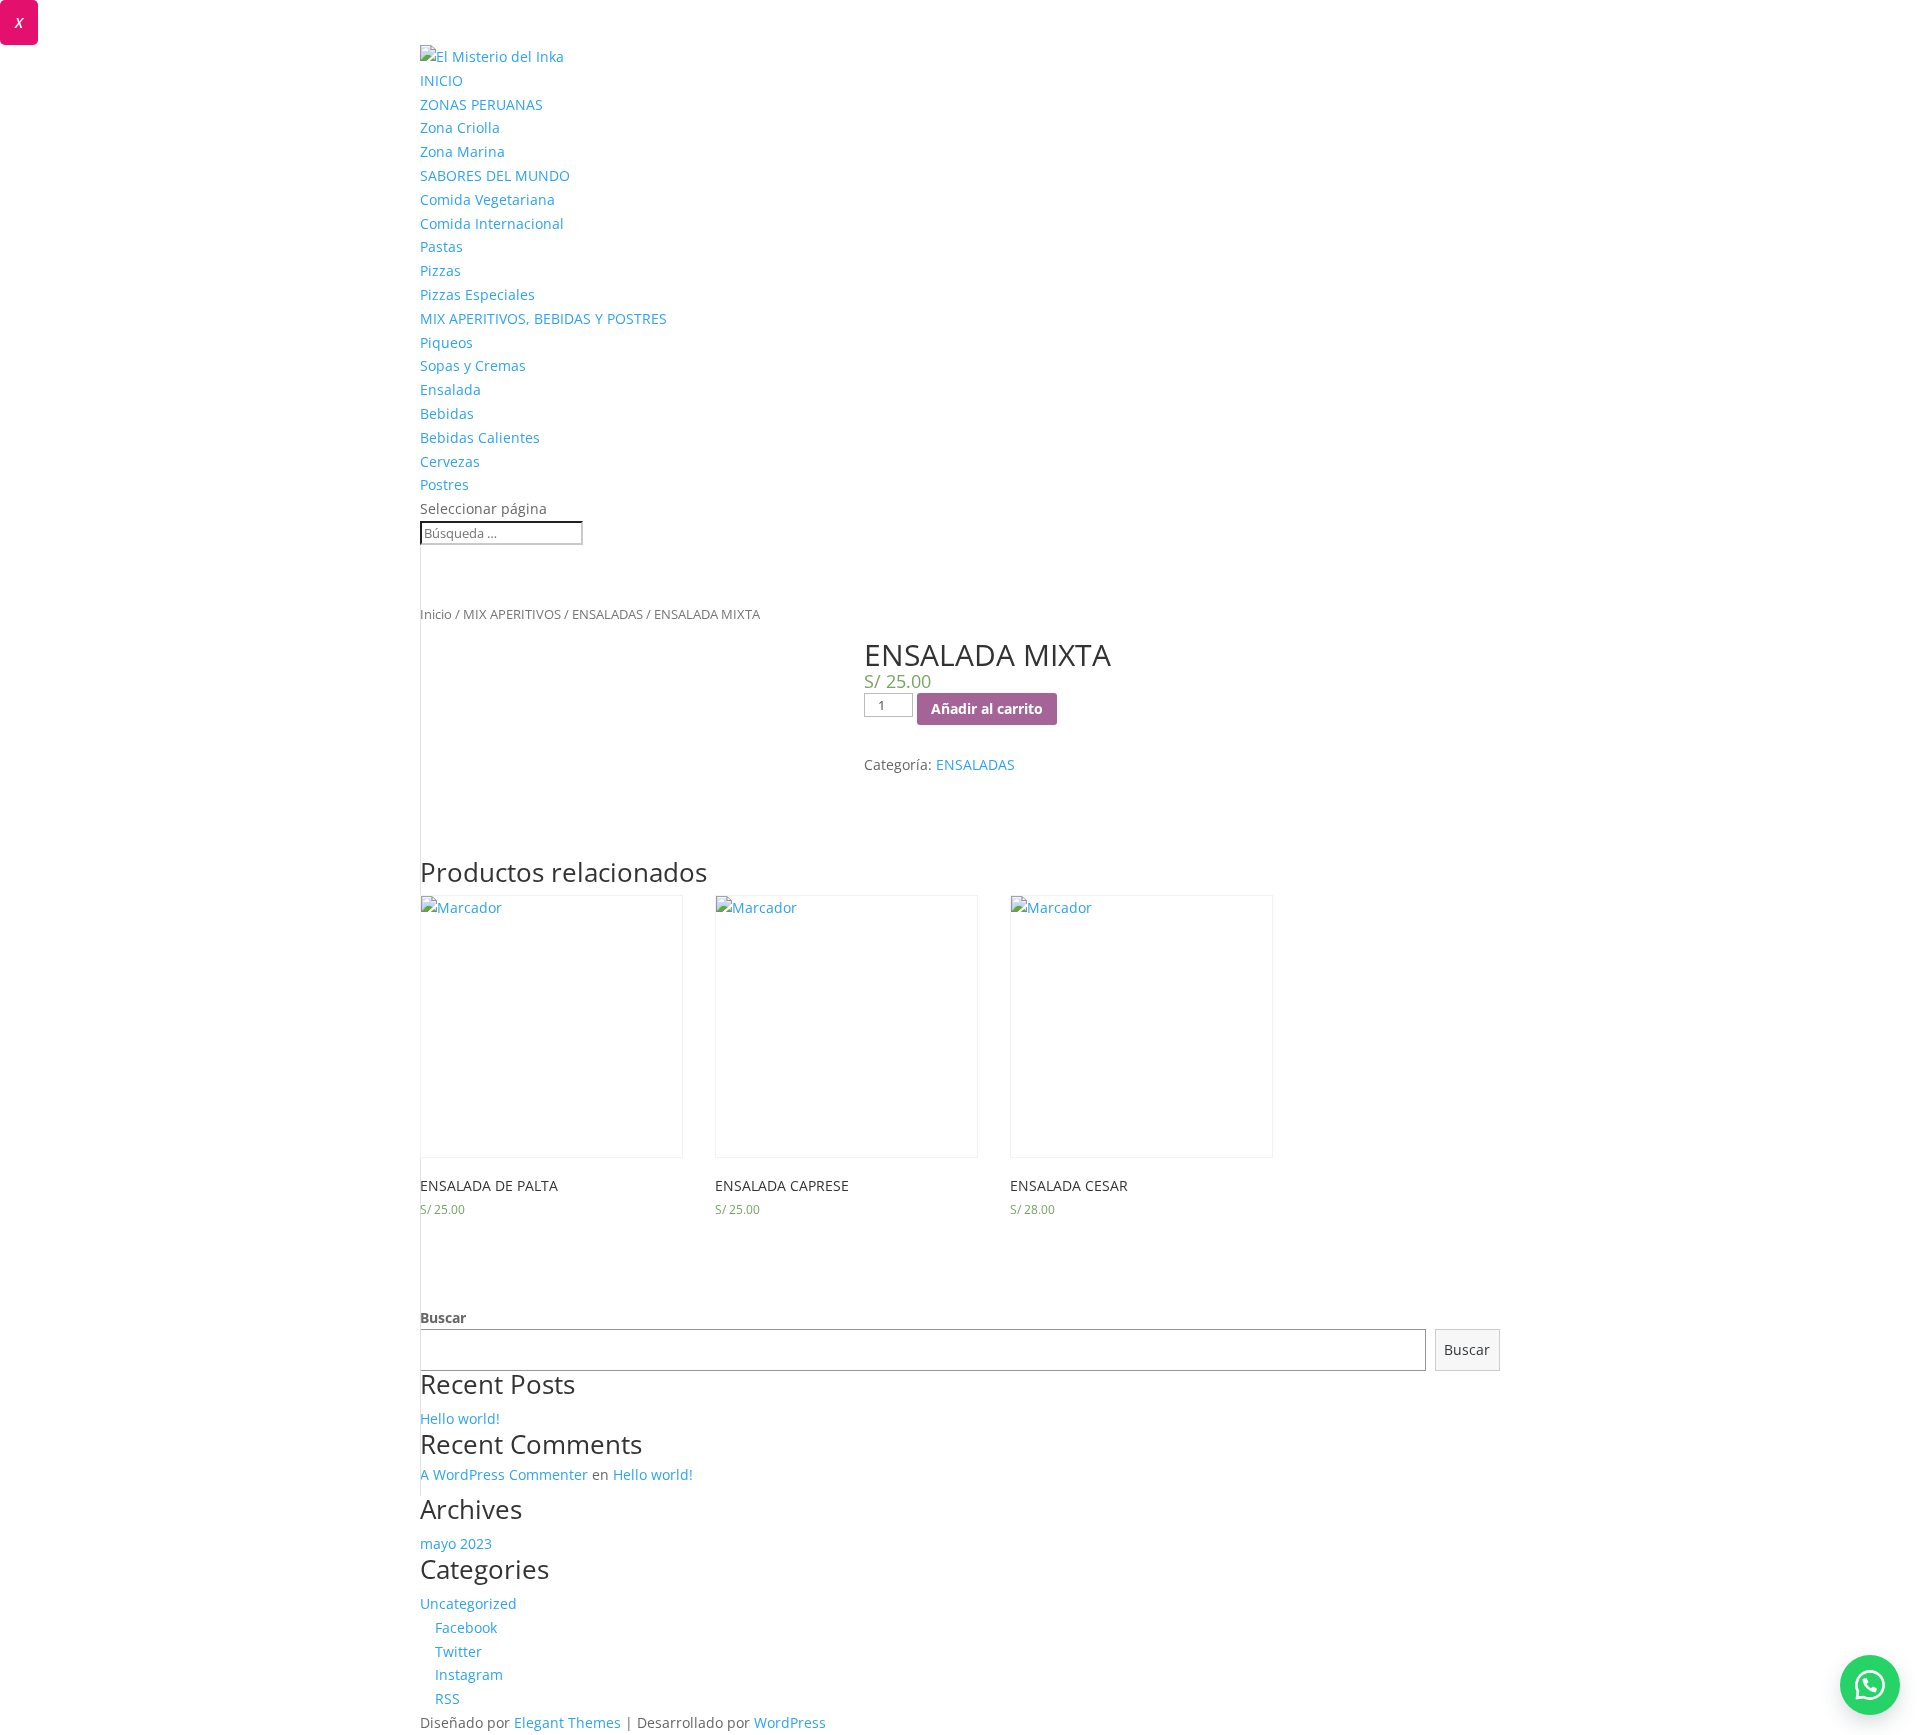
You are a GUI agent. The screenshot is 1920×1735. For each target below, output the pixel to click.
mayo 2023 (456, 1543)
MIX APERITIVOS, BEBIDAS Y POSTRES (543, 318)
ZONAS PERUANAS (481, 104)
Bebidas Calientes (480, 437)
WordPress (790, 1722)
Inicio (436, 614)
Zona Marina (462, 151)
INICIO (441, 80)
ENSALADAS (607, 614)
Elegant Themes (567, 1722)
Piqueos (446, 342)
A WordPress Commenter (504, 1474)
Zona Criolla (460, 127)
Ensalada (450, 389)
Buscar (443, 1317)
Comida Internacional (492, 223)
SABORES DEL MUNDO (495, 175)
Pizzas (440, 270)
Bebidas (447, 413)
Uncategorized (468, 1603)
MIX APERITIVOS (512, 614)
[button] (1870, 1685)
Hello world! (460, 1418)
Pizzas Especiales (477, 294)
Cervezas (450, 461)
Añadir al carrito (987, 708)
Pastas (441, 246)
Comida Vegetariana (487, 199)
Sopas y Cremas (473, 365)
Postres (444, 484)
